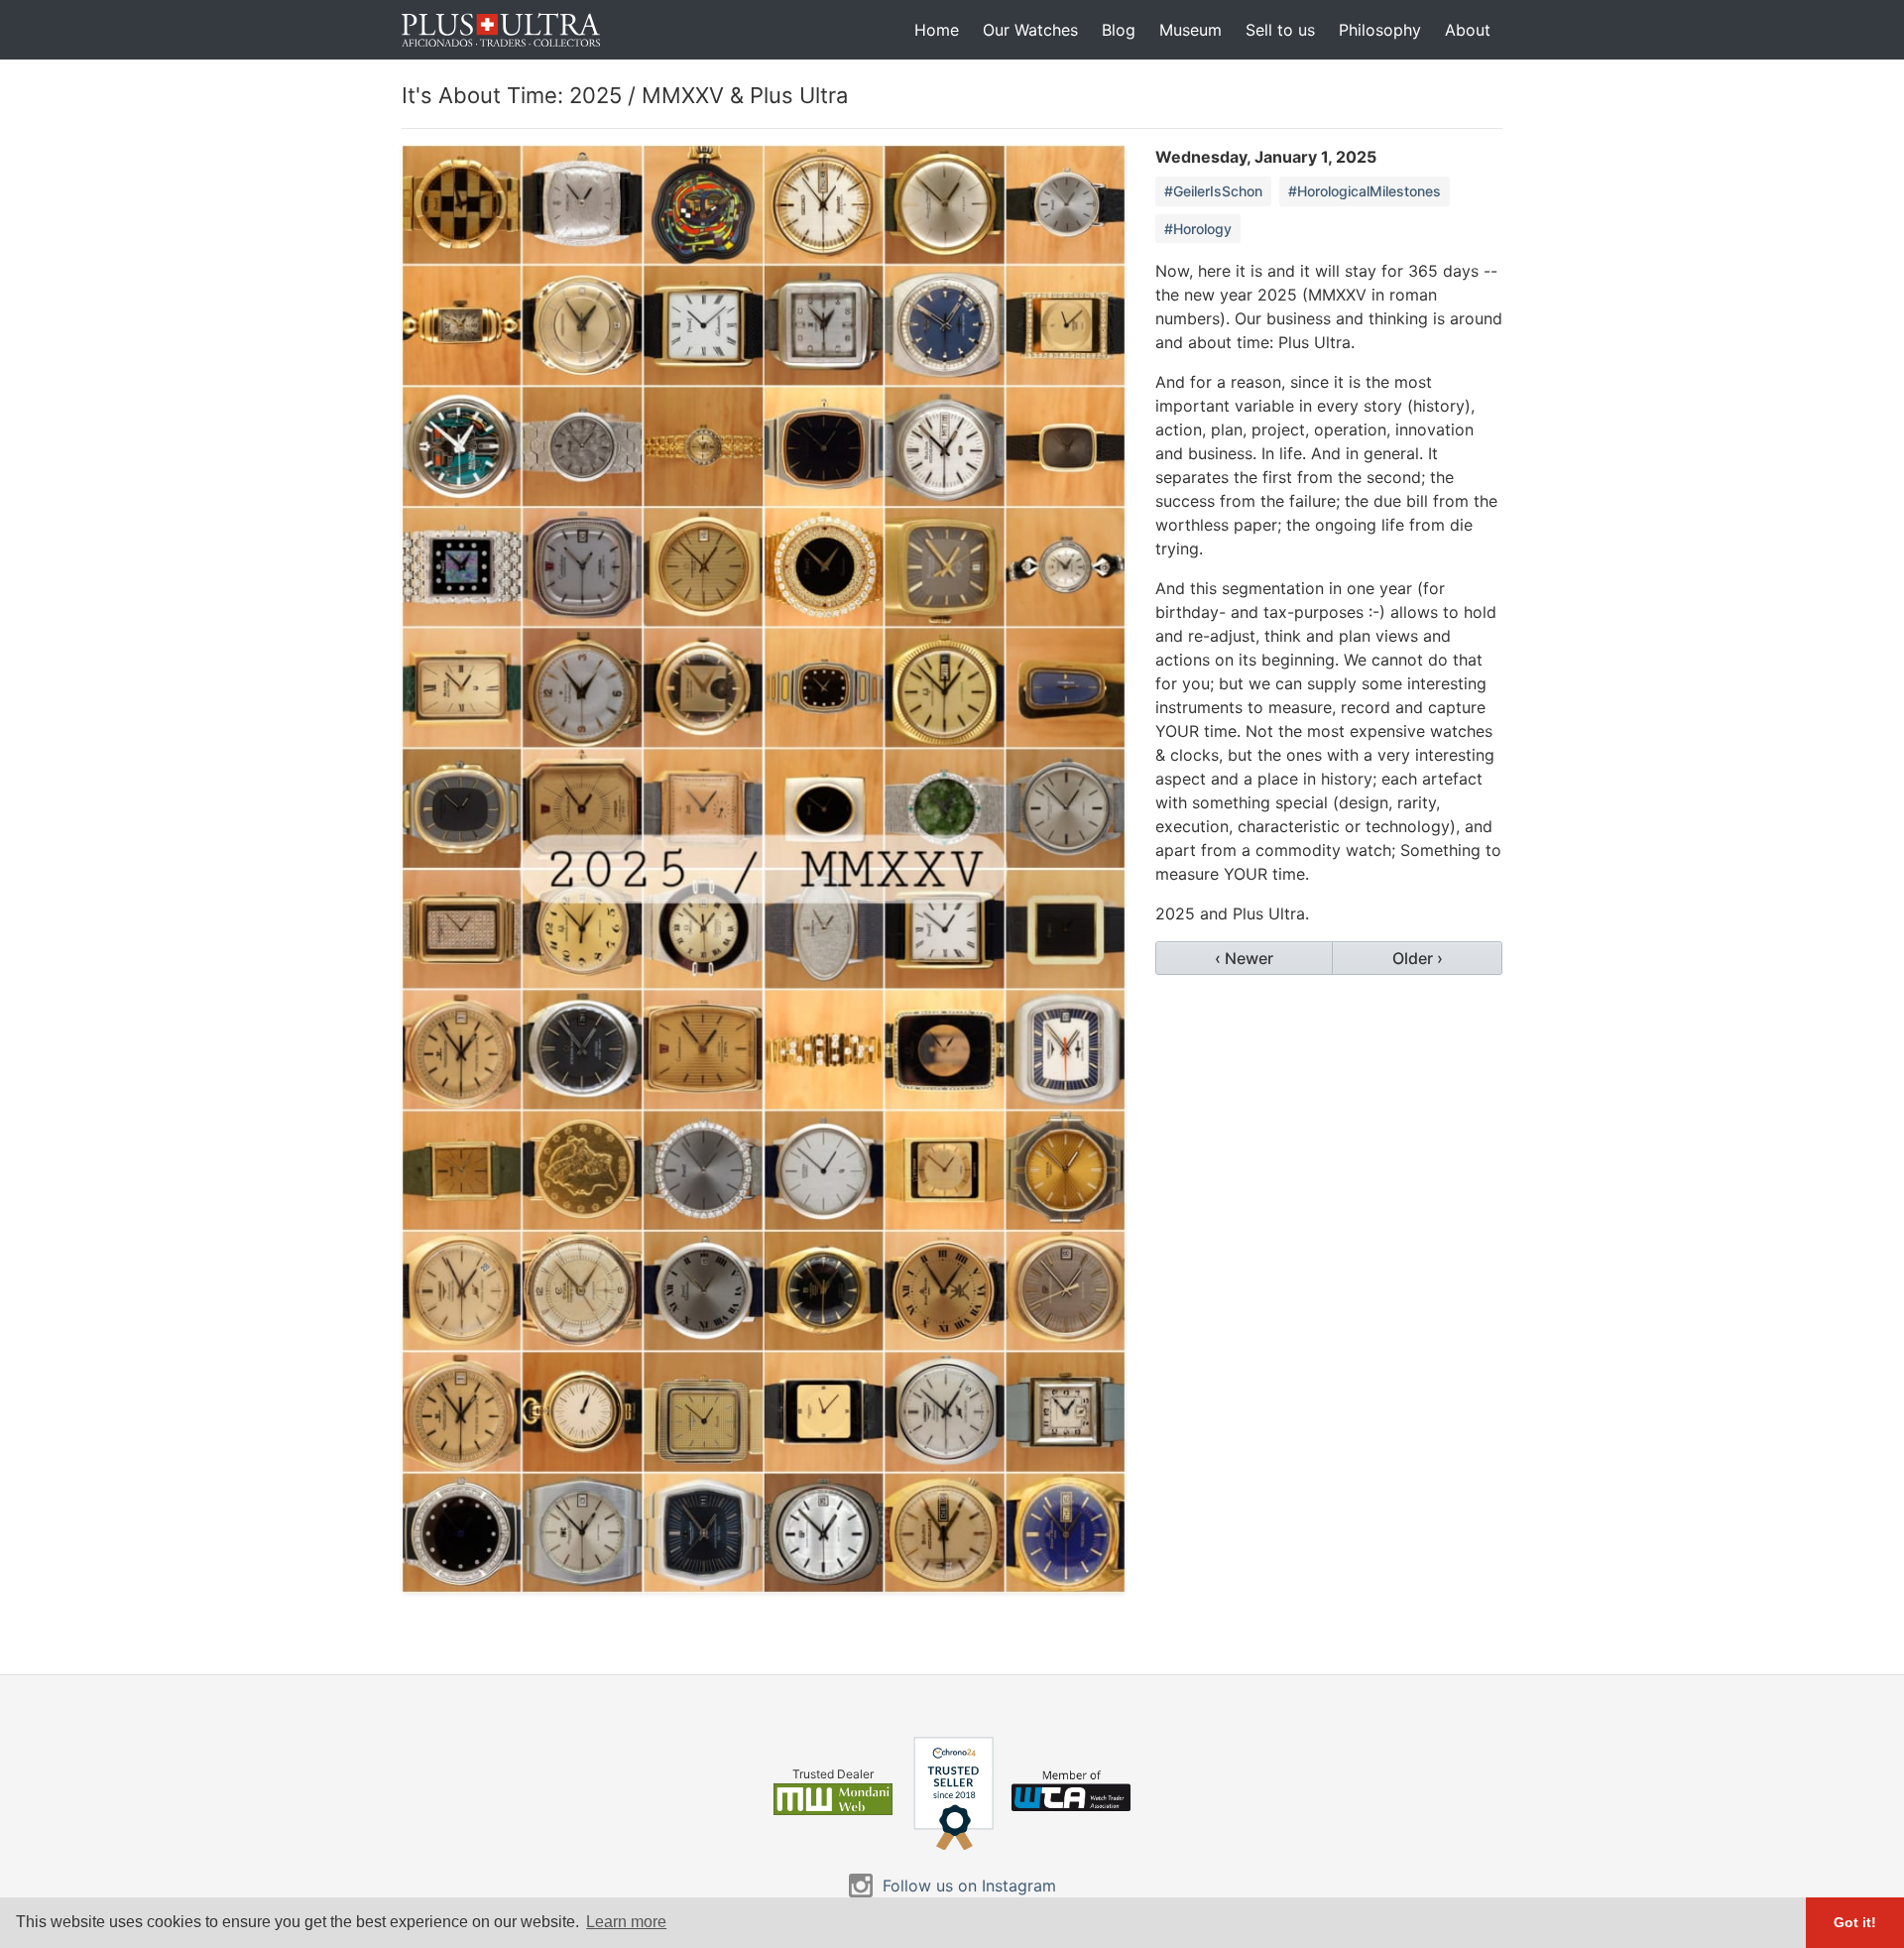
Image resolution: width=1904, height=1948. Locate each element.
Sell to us (1280, 30)
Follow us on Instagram (969, 1886)
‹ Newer (1244, 958)
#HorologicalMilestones (1365, 191)
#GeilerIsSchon (1213, 191)
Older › (1418, 958)
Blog (1119, 30)
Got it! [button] (1855, 1922)
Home (937, 30)
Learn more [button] (626, 1922)
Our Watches (1030, 30)
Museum (1190, 30)
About (1468, 30)
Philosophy (1380, 30)
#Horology (1198, 229)
